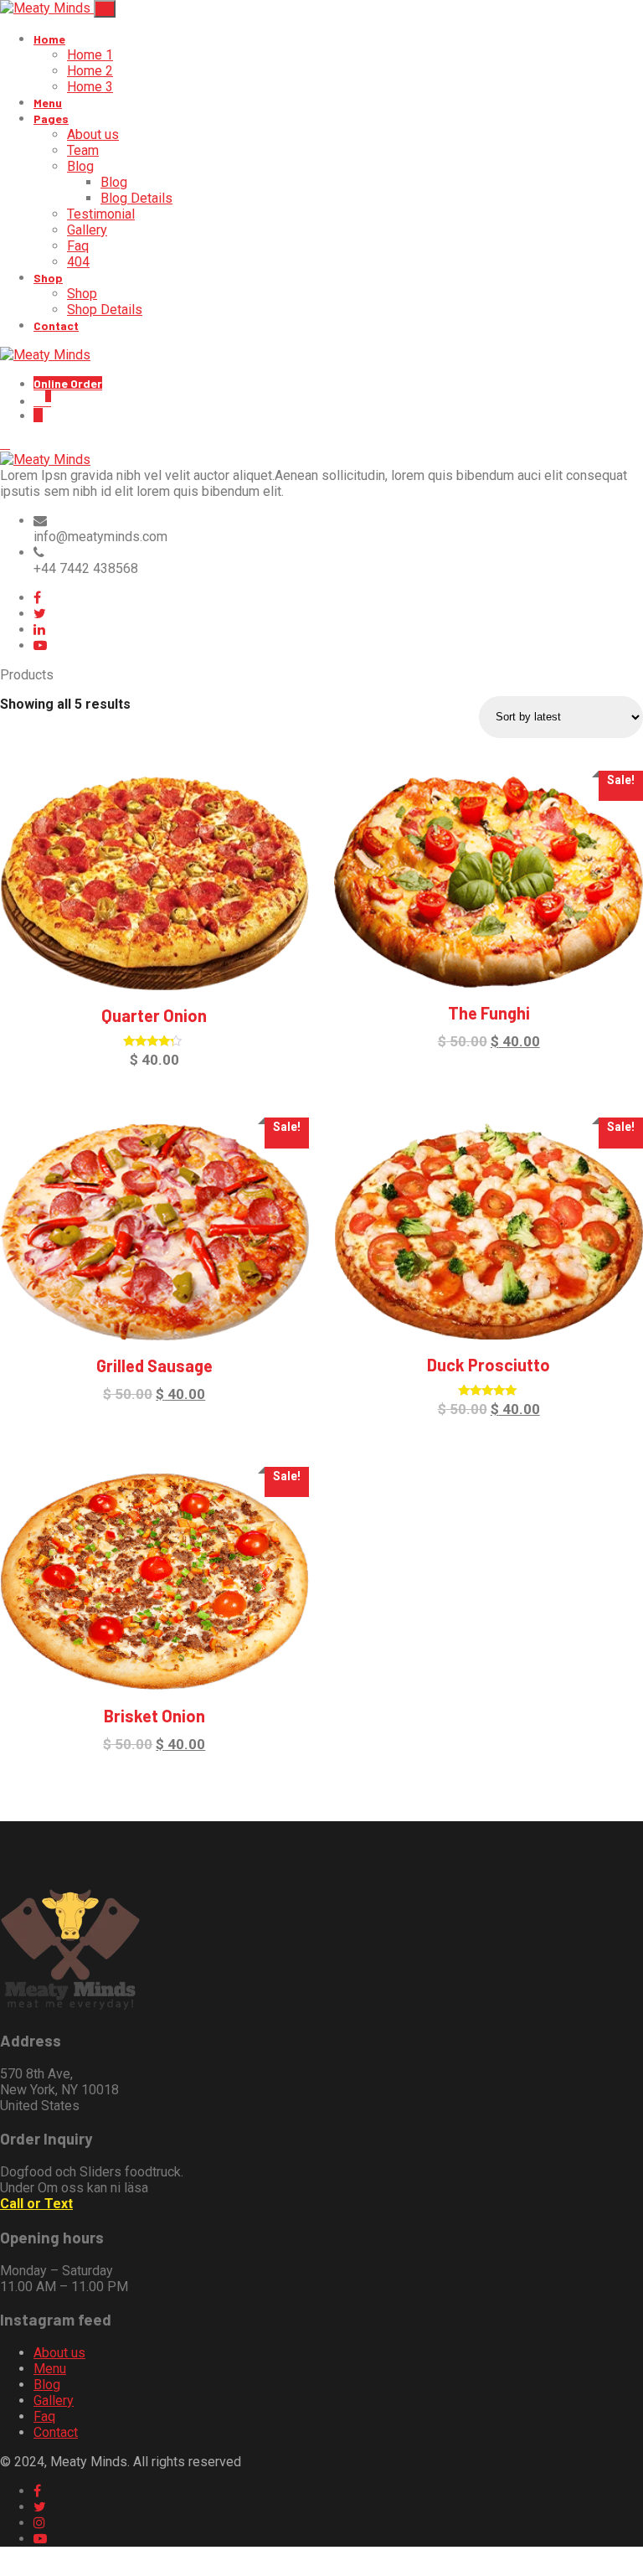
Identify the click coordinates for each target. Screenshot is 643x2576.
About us (93, 134)
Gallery (87, 230)
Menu (48, 103)
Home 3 (90, 87)
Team (83, 150)
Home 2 (90, 71)
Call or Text (36, 2204)
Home (49, 39)
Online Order (68, 383)
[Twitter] (40, 614)
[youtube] (40, 645)
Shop (48, 278)
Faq (78, 246)
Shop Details (105, 310)
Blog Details (136, 198)
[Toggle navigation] (105, 9)
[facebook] (37, 598)
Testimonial (101, 214)
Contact (56, 325)
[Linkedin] (39, 630)
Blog (80, 166)
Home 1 (90, 55)
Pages (51, 119)
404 (78, 262)
